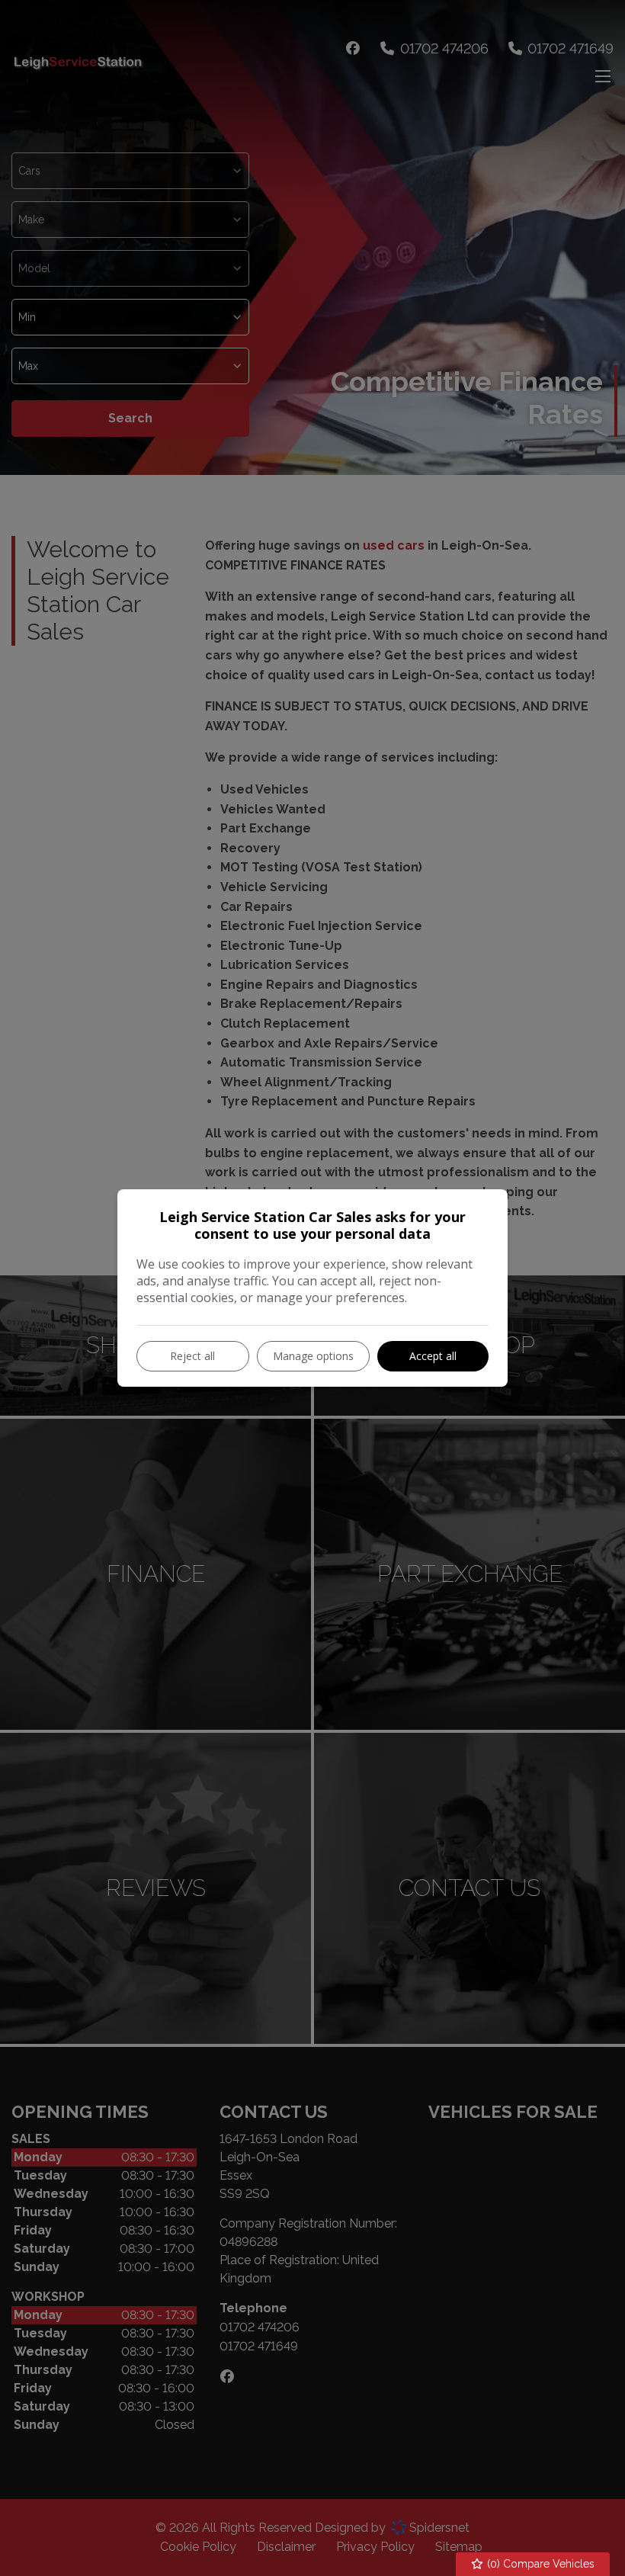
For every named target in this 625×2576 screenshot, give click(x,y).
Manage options (313, 1356)
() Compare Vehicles (539, 2564)
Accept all (433, 1356)
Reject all (192, 1356)
